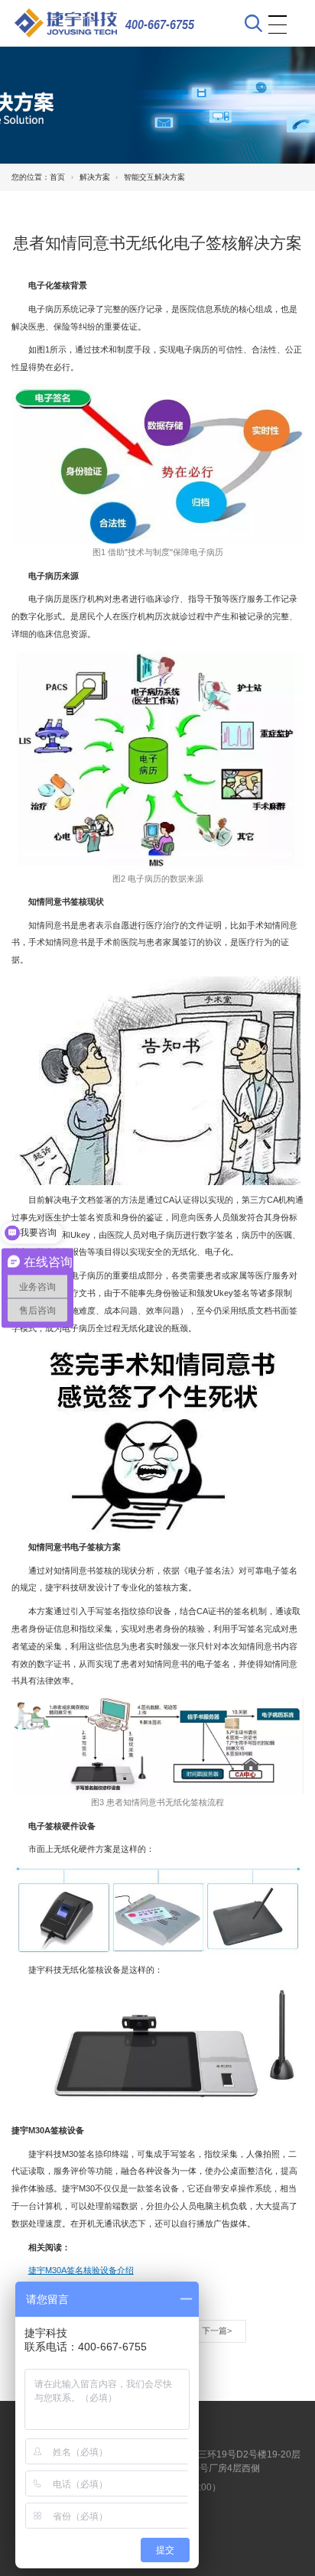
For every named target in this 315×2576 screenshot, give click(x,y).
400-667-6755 (160, 24)
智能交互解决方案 (154, 177)
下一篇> (217, 2331)
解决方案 (95, 177)
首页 (57, 177)
